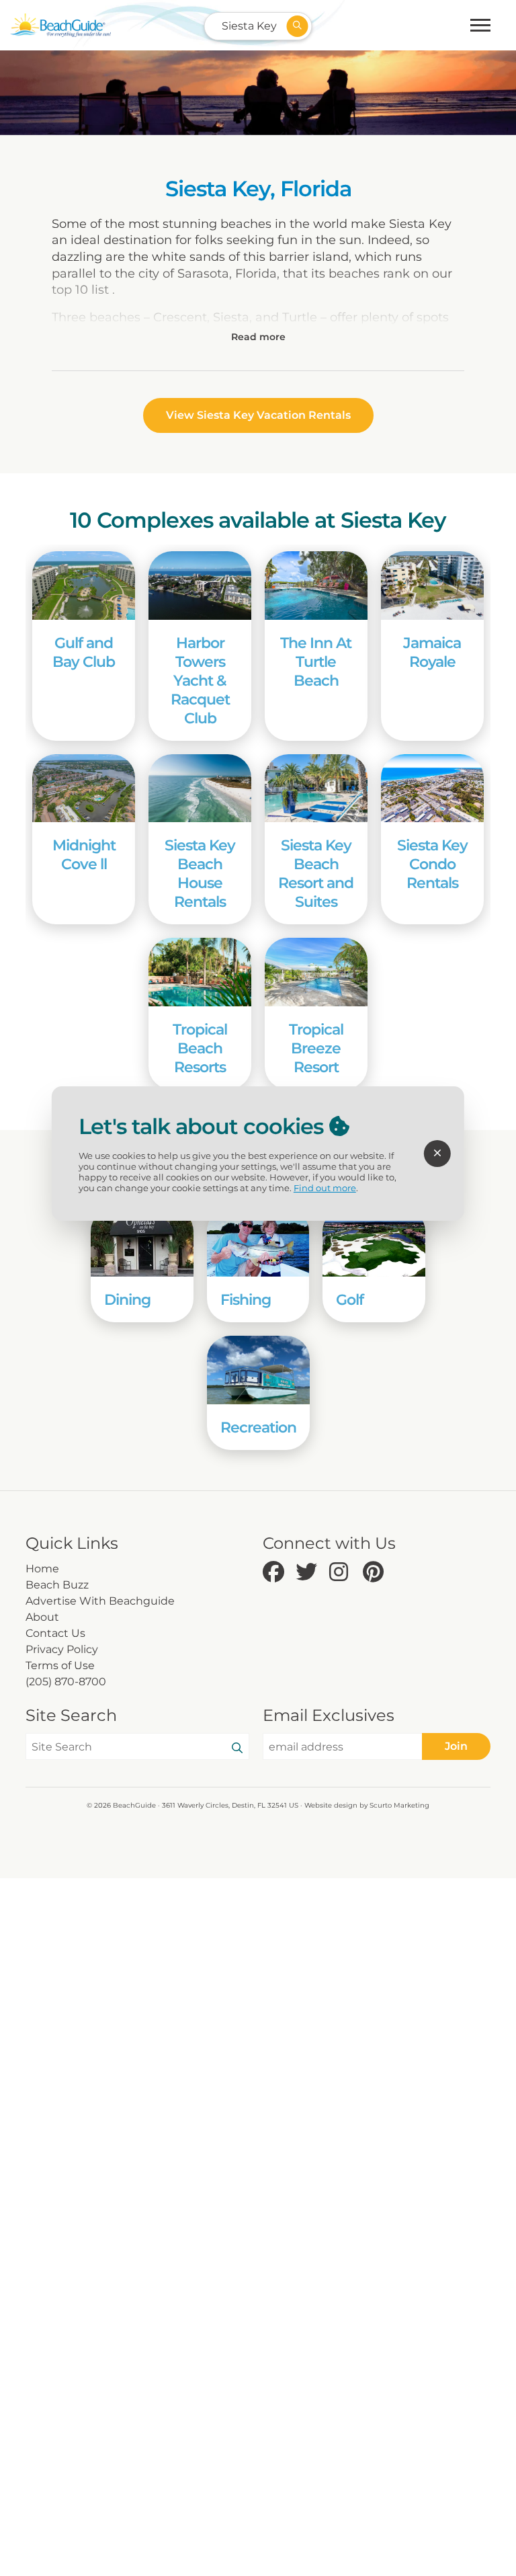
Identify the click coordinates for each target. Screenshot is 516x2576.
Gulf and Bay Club (84, 652)
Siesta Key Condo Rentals (432, 864)
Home (42, 1569)
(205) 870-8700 (66, 1682)
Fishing (246, 1299)
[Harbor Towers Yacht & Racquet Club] (200, 586)
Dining (127, 1299)
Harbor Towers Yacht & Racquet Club (200, 680)
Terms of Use (60, 1665)
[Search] (237, 1748)
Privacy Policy (62, 1649)
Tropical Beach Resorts (200, 1048)
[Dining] (142, 1242)
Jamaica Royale (432, 652)
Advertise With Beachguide (100, 1601)
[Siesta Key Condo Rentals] (432, 789)
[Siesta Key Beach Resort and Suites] (316, 789)
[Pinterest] (376, 1573)
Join (456, 1746)
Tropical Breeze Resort (316, 1048)
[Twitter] (309, 1573)
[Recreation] (258, 1370)
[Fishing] (258, 1242)
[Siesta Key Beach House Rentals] (200, 789)
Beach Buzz (57, 1585)
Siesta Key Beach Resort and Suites (316, 873)
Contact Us (55, 1633)
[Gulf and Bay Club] (84, 586)
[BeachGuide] (60, 25)
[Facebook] (276, 1573)
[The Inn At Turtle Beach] (316, 586)
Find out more (325, 1188)
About (42, 1617)
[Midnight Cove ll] (84, 789)
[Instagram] (343, 1573)
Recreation (258, 1427)
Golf (350, 1299)
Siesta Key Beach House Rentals (200, 873)
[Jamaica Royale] (432, 586)
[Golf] (374, 1242)
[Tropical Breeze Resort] (316, 972)
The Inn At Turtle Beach (316, 661)
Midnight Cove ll (84, 854)
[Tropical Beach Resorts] (200, 972)
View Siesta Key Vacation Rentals (258, 415)
